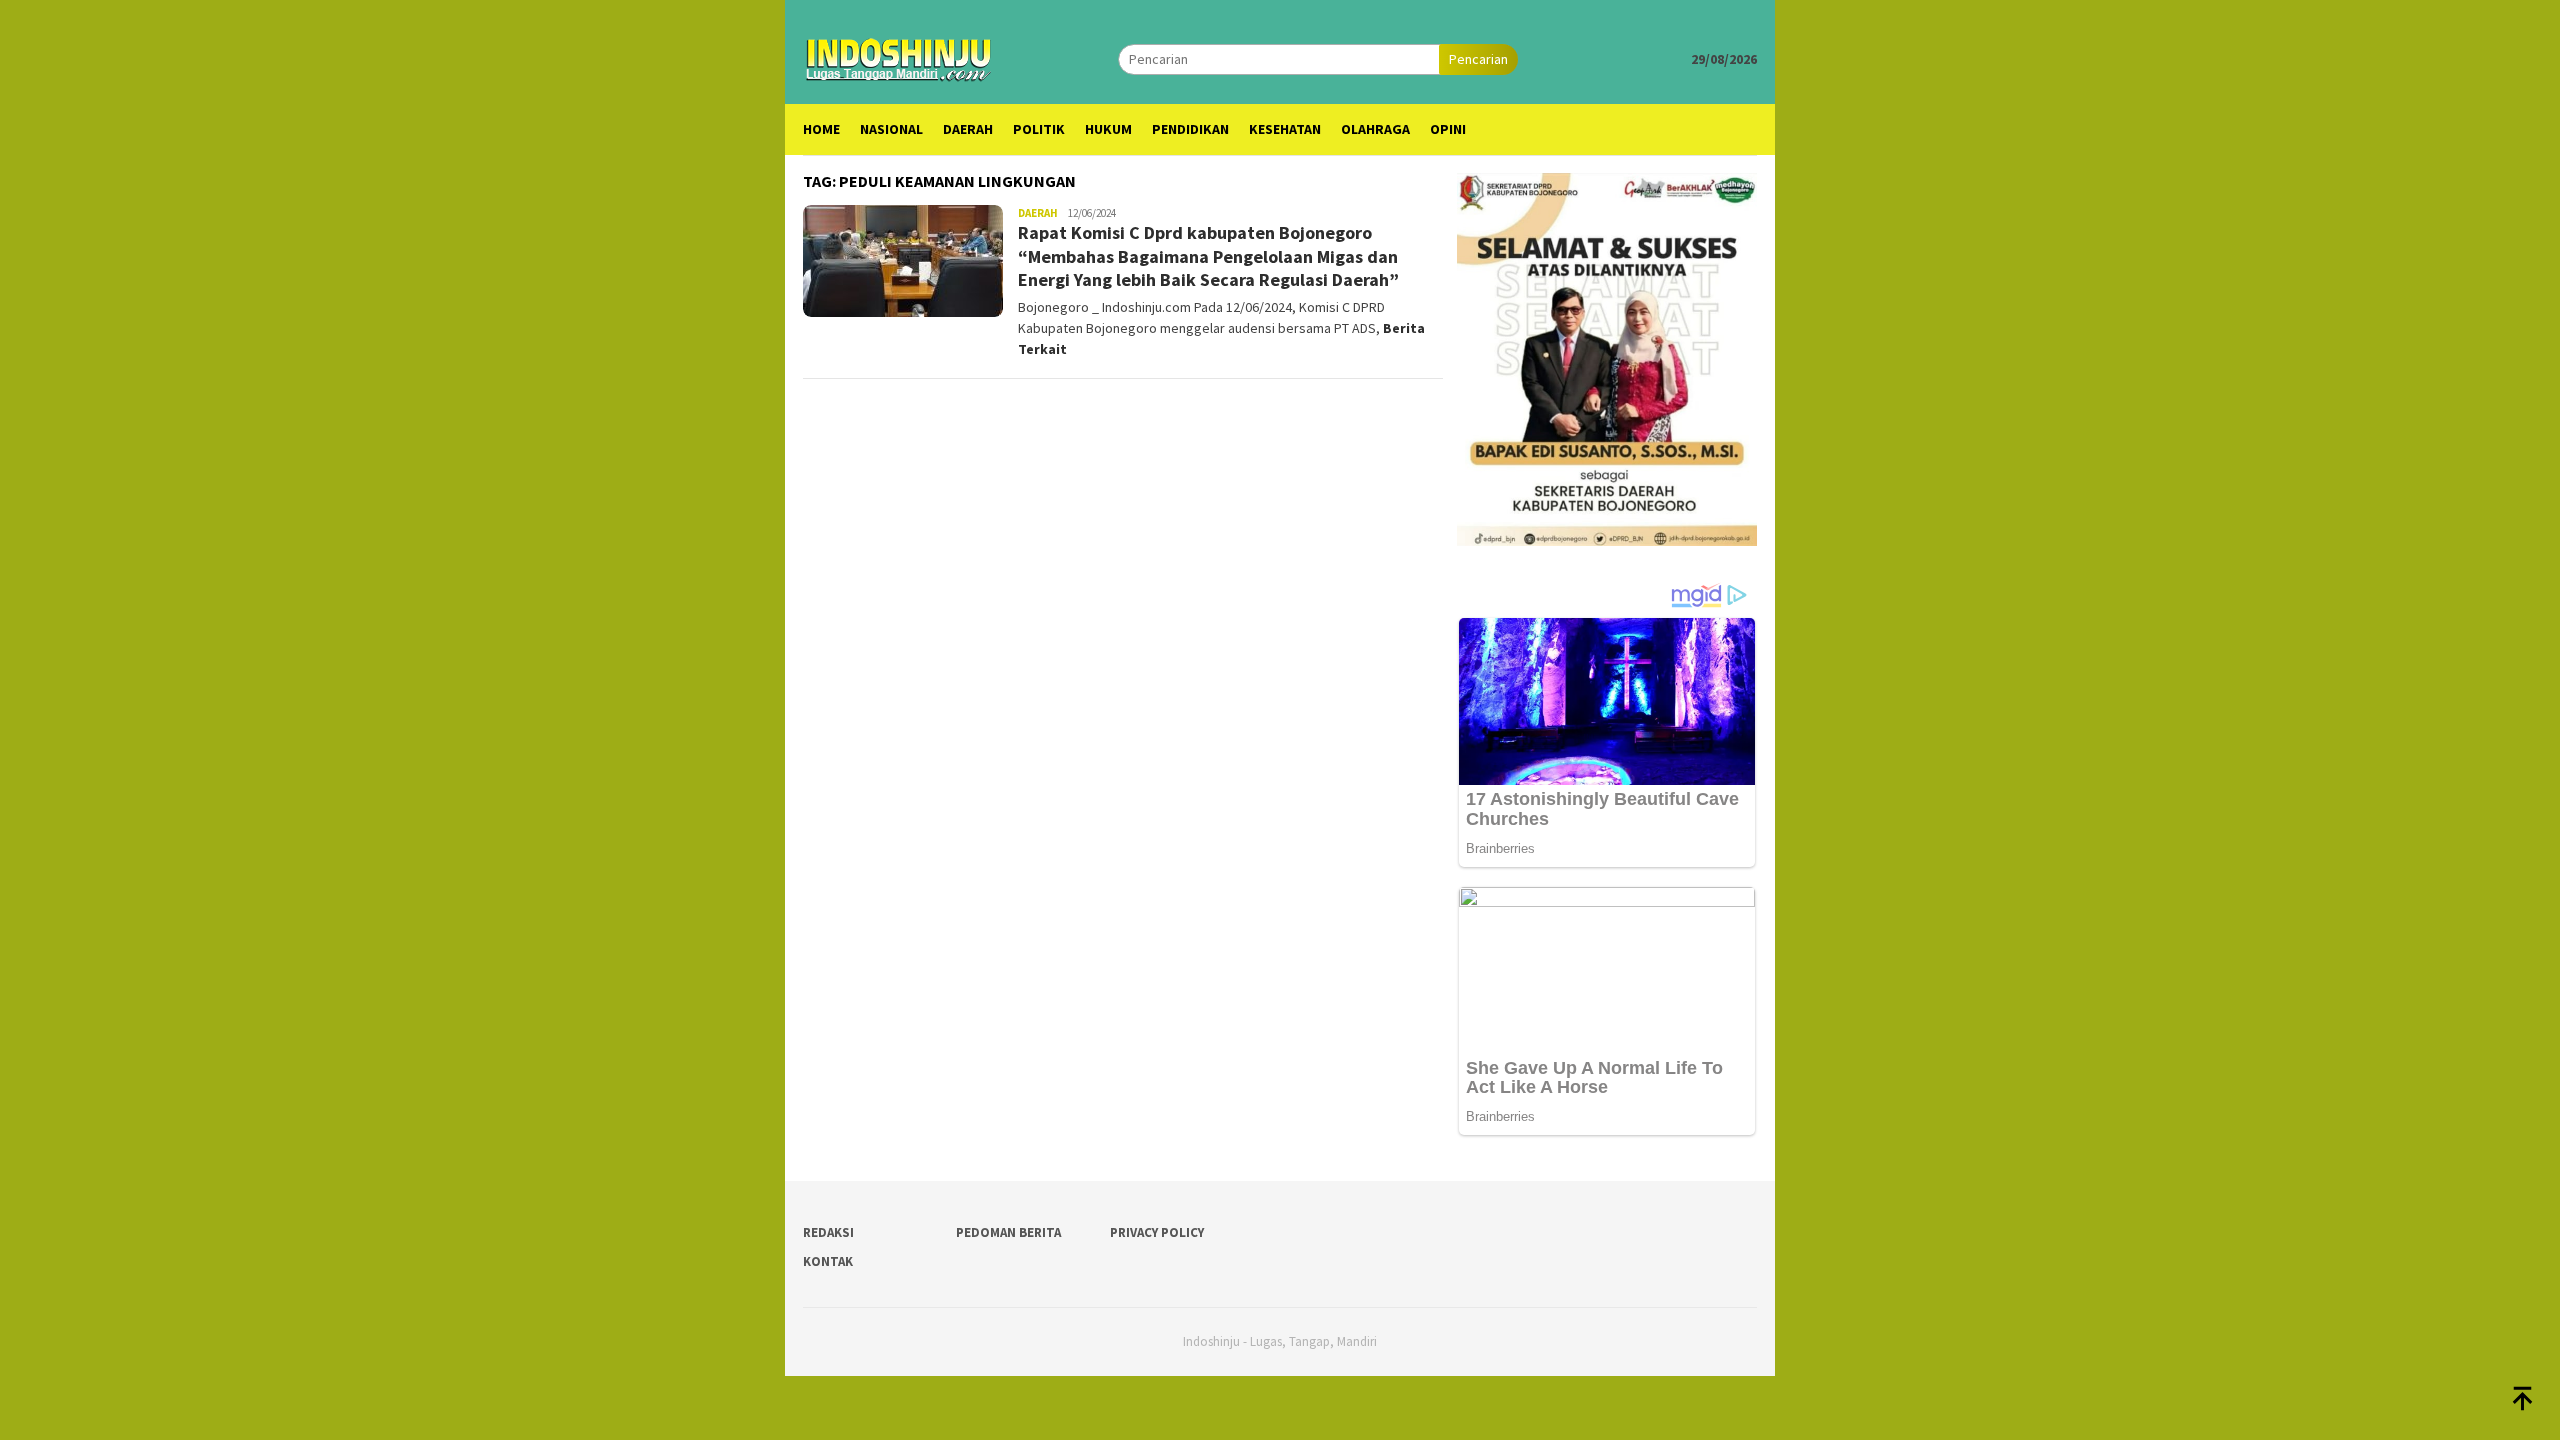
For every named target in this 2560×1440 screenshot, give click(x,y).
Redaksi (828, 1232)
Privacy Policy (1157, 1232)
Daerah (1038, 213)
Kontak (828, 1261)
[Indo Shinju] (899, 57)
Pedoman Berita (1008, 1232)
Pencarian (1478, 59)
